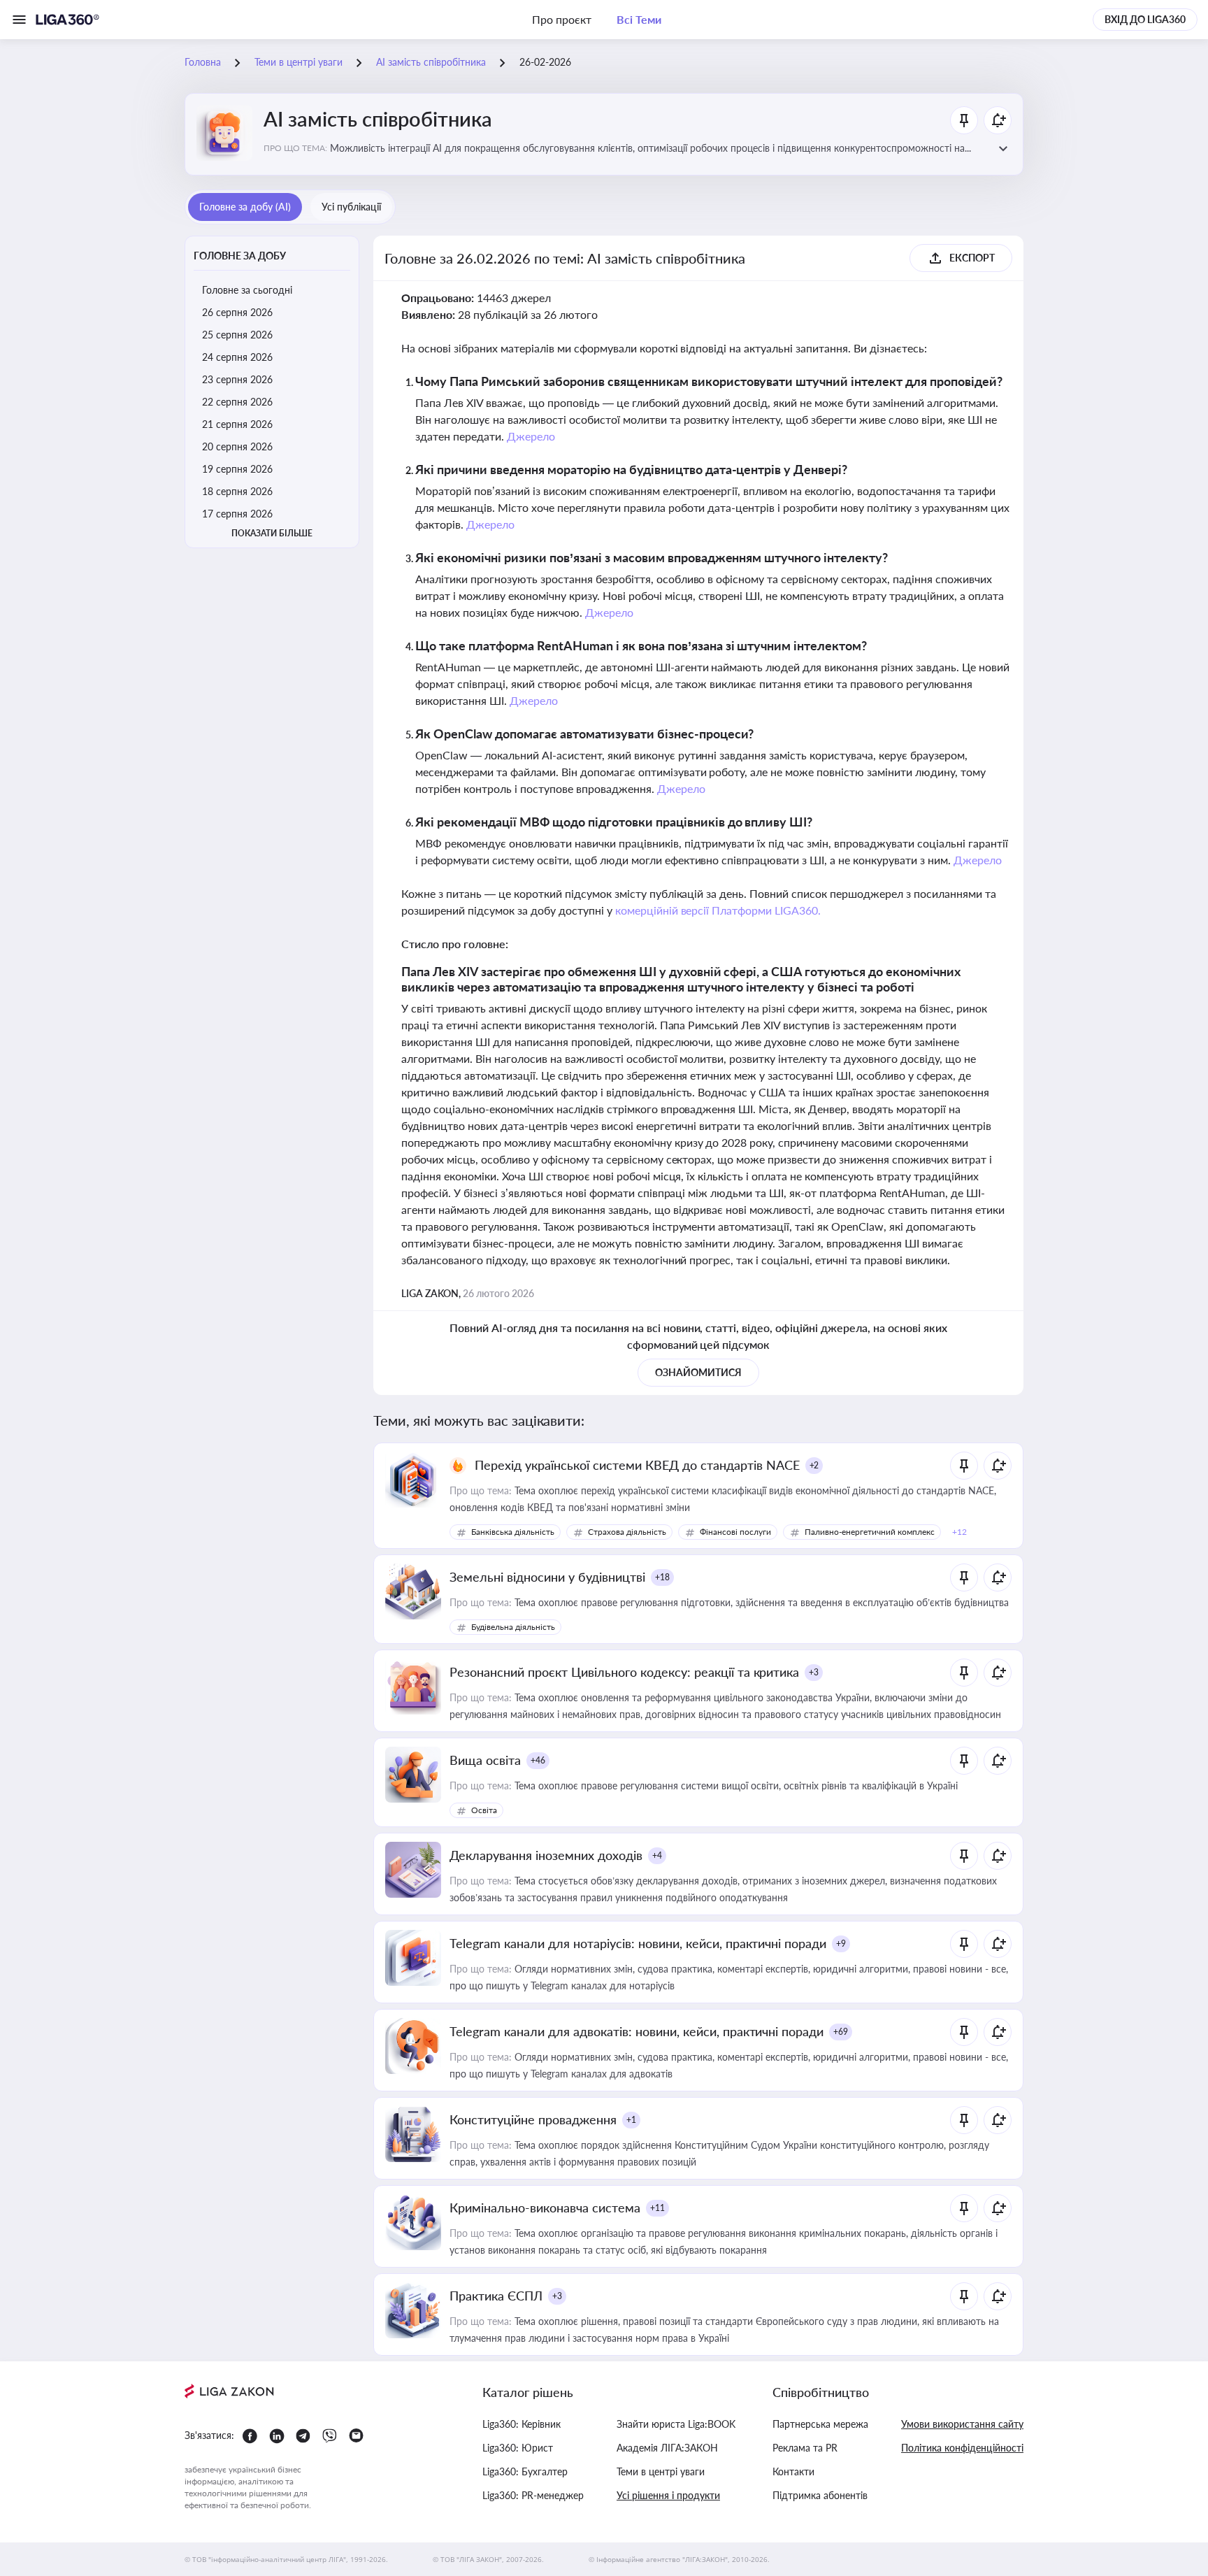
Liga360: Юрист (518, 2448)
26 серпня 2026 (237, 312)
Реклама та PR (805, 2448)
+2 (814, 1465)
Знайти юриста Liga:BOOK (676, 2424)
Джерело (531, 436)
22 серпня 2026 (237, 402)
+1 (631, 2120)
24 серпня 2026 (237, 357)
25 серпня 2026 (237, 335)
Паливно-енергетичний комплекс (870, 1532)
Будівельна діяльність (513, 1627)
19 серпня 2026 (237, 469)
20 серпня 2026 (237, 446)
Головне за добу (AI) (245, 207)
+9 (841, 1944)
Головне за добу (240, 256)
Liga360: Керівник (522, 2424)
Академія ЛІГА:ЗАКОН (667, 2448)
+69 (841, 2032)
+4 (657, 1855)
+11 (657, 2208)
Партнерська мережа (820, 2424)
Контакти (793, 2471)
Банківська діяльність (513, 1532)
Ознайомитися (698, 1372)
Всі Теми (639, 19)
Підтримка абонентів (820, 2495)
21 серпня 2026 (237, 424)
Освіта (484, 1810)
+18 (662, 1577)
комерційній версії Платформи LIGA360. (718, 910)
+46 (538, 1760)
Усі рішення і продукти (668, 2495)
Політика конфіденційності (962, 2448)
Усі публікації (351, 207)
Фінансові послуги (735, 1532)
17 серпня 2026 (237, 514)
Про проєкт (562, 19)
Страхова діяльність (627, 1532)
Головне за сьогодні (247, 290)
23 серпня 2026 (237, 379)
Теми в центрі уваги (661, 2471)
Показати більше (272, 533)
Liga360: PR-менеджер (533, 2495)
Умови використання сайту (962, 2424)
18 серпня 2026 (237, 491)
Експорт (972, 258)
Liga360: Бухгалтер (525, 2471)
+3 (814, 1672)
